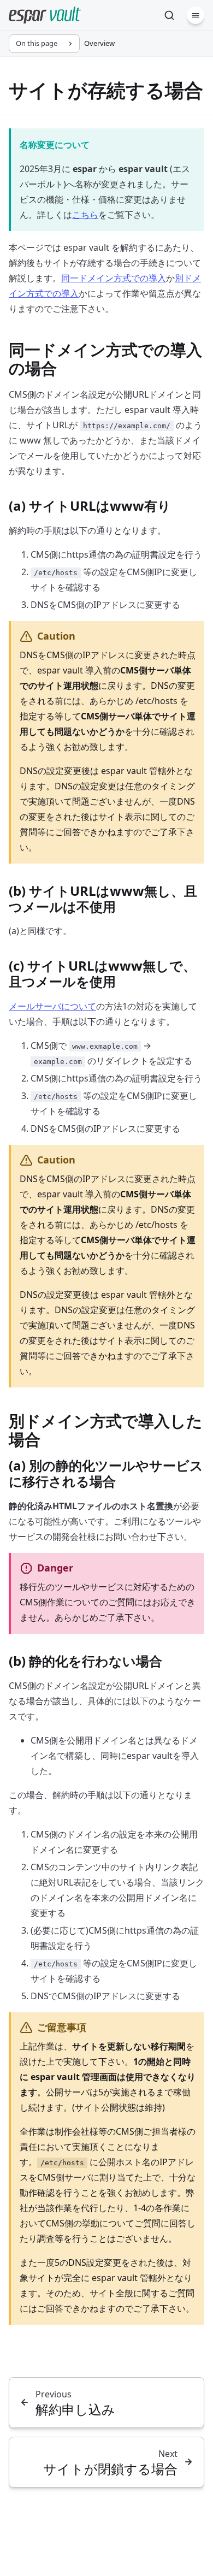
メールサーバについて (52, 1006)
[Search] (169, 15)
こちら (85, 215)
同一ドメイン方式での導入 (114, 278)
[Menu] (196, 15)
